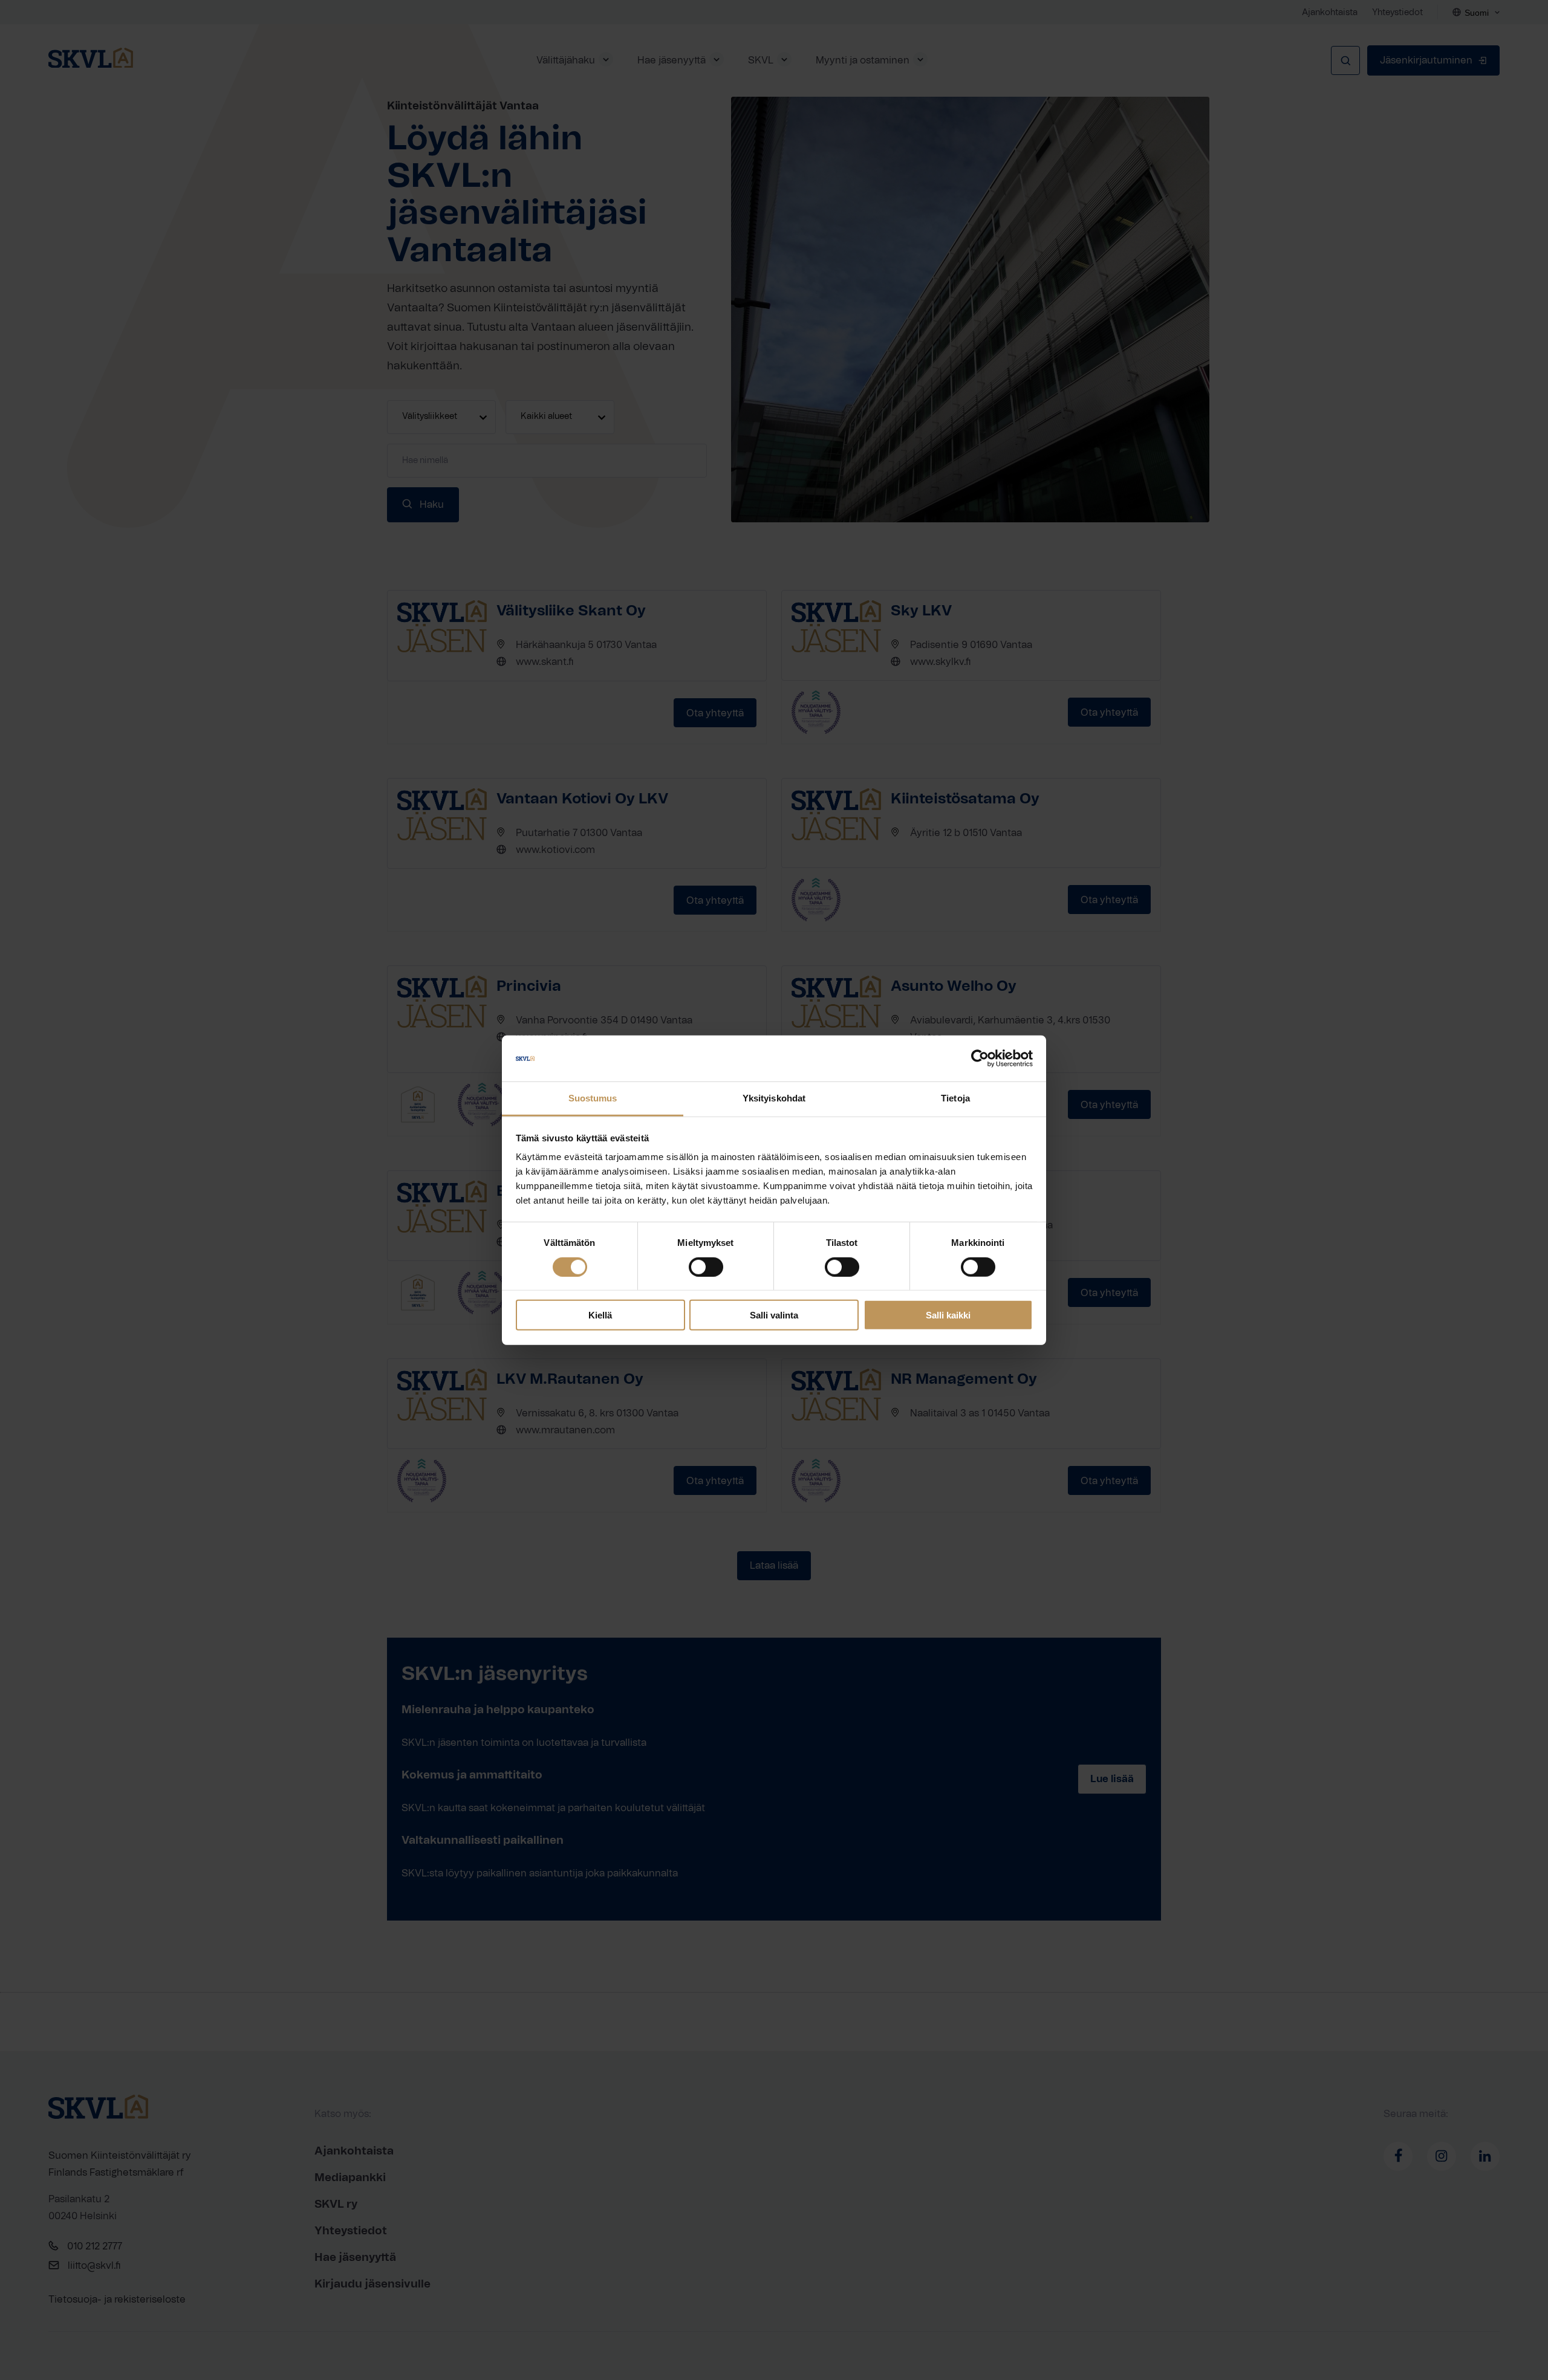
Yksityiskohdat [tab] (774, 1098)
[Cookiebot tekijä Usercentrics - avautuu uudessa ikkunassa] (980, 1059)
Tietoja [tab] (955, 1098)
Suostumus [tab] (593, 1098)
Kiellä (600, 1315)
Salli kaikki (948, 1315)
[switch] (706, 1266)
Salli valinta (774, 1315)
